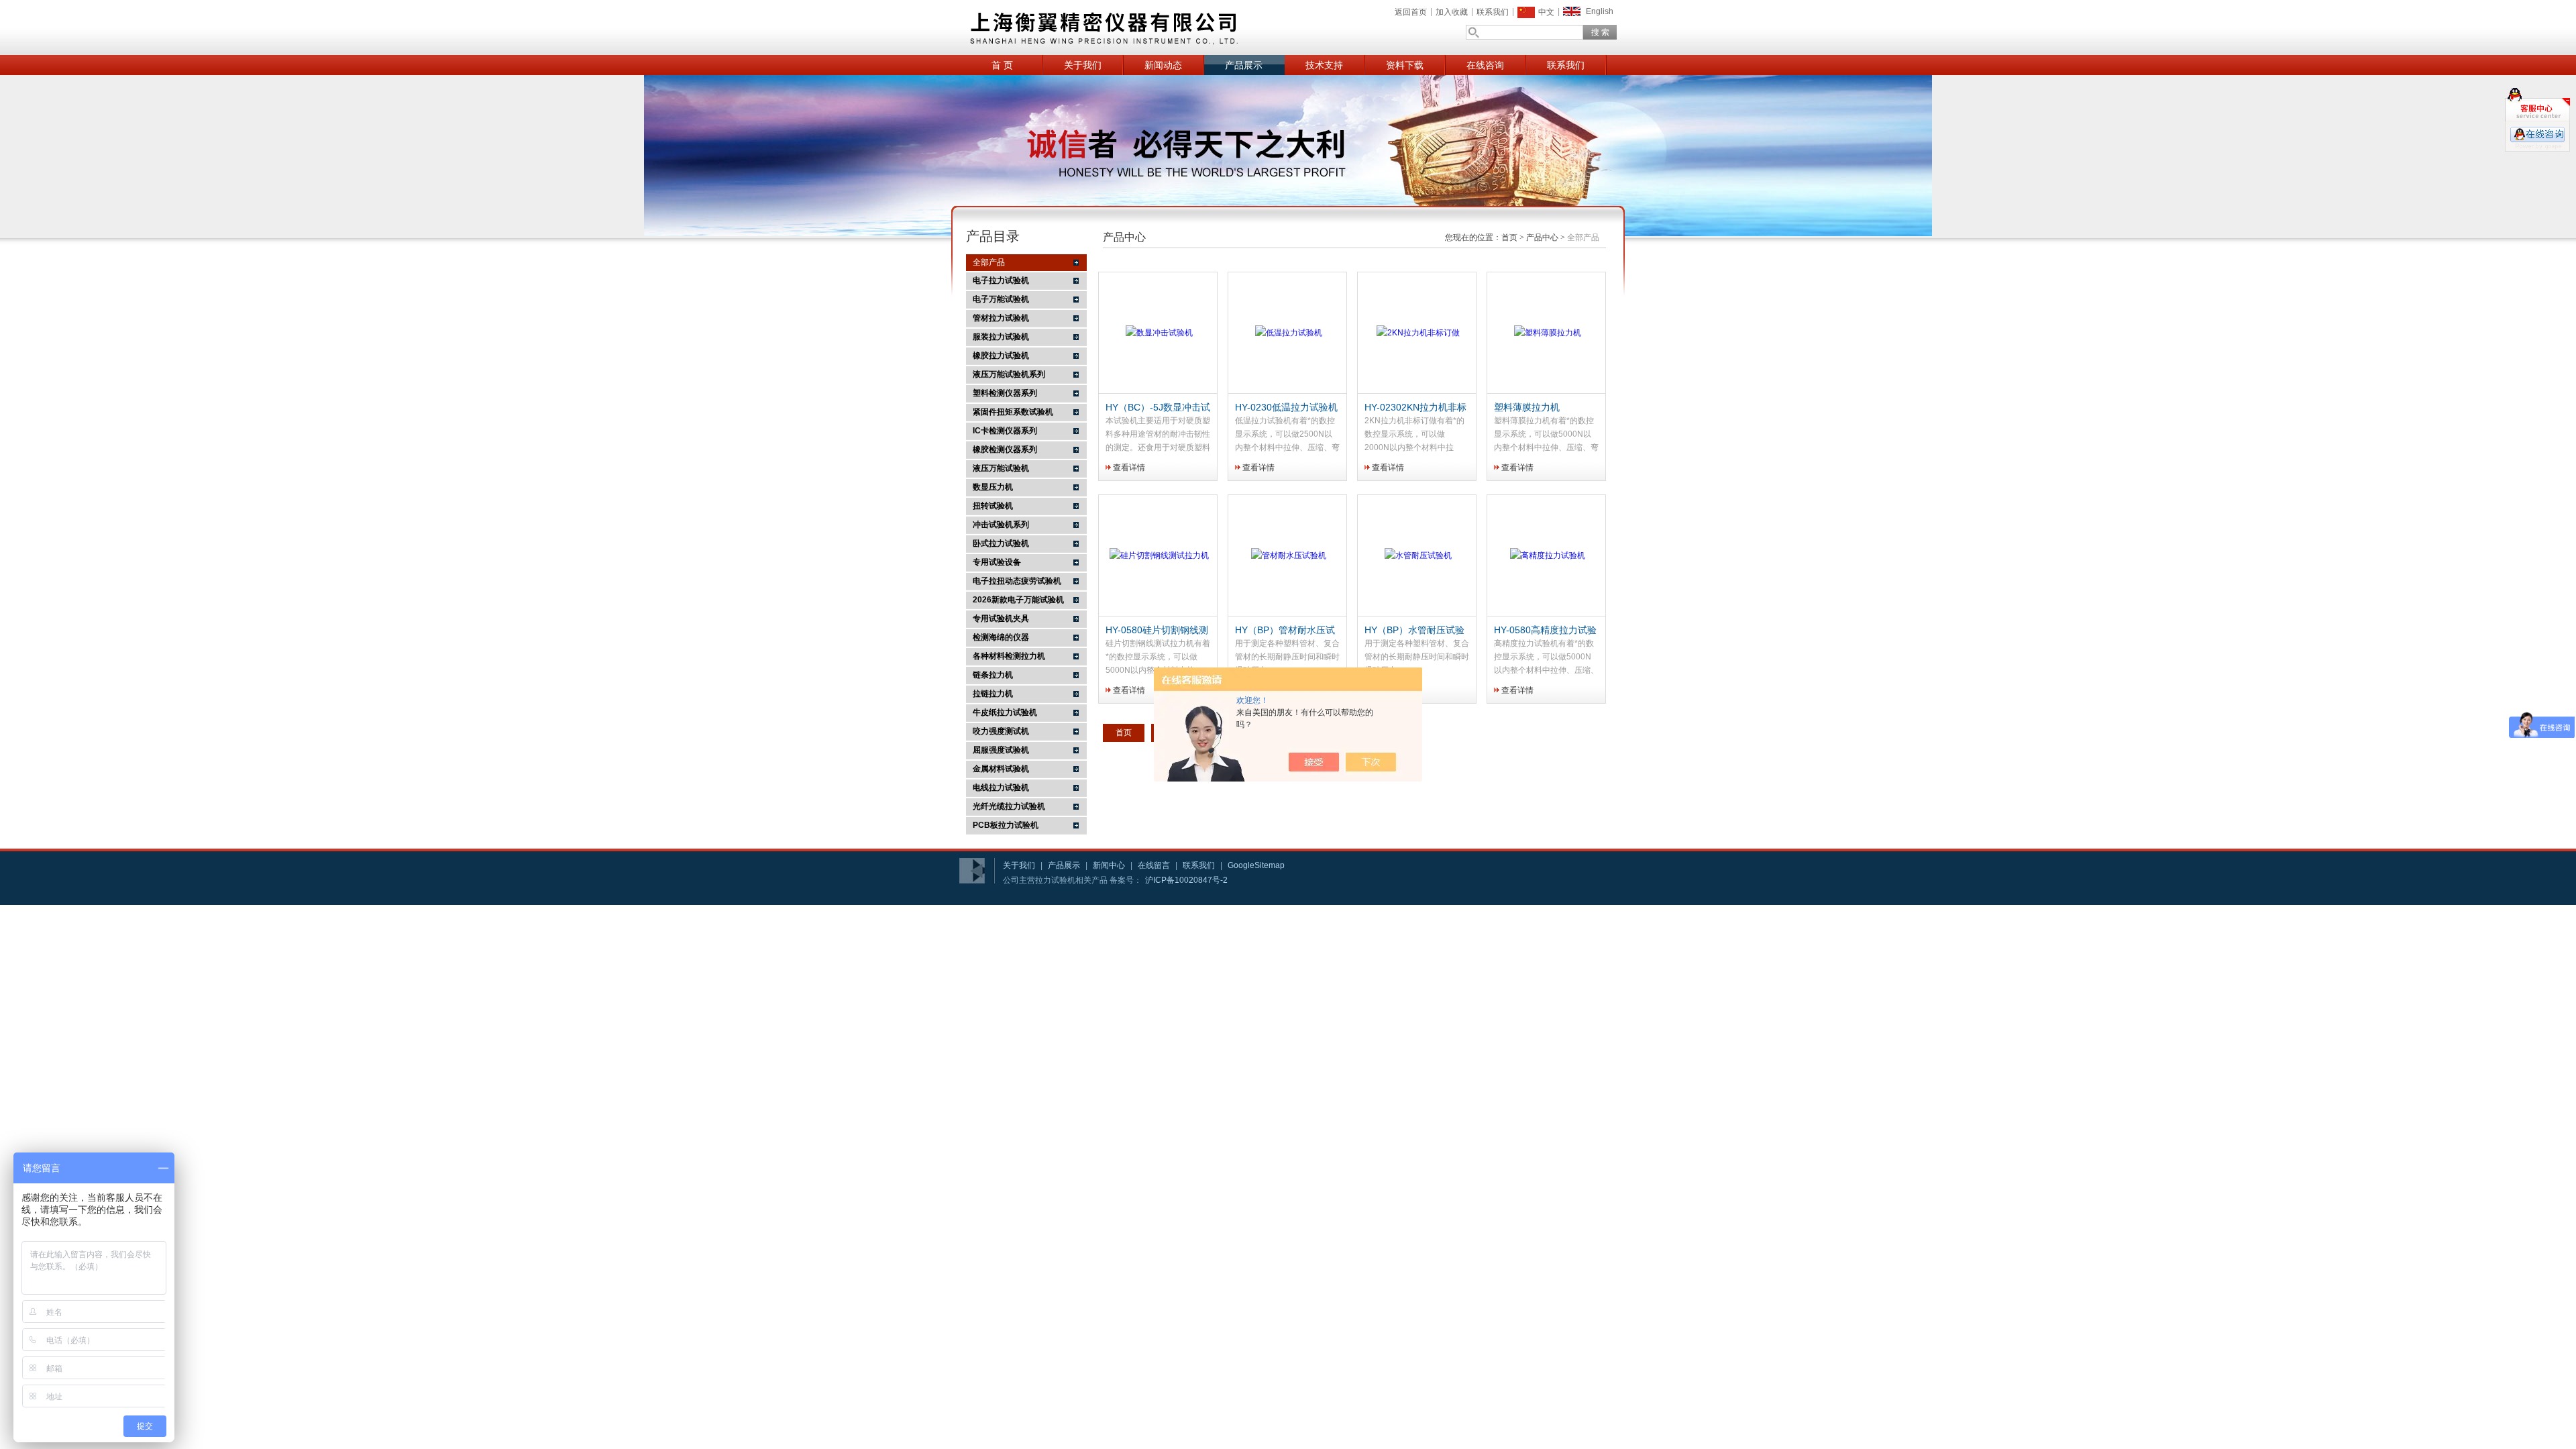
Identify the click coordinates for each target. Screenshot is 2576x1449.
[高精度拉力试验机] (1548, 556)
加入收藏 (1452, 12)
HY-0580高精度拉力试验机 (1545, 631)
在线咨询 (1485, 65)
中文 (1546, 12)
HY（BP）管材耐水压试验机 (1285, 631)
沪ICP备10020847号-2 (1186, 880)
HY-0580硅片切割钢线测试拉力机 (1157, 631)
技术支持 (1324, 65)
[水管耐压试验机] (1418, 556)
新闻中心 (1109, 865)
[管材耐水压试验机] (1289, 556)
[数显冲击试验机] (1159, 333)
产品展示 (1244, 65)
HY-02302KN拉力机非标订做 (1415, 408)
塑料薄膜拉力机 (1527, 407)
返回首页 (1411, 12)
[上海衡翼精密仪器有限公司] (1154, 28)
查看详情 (1129, 468)
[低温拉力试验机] (1289, 333)
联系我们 (1493, 12)
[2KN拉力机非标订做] (1418, 333)
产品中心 (1542, 237)
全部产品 (989, 262)
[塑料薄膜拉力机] (1548, 333)
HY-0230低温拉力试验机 (1286, 407)
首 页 (1002, 65)
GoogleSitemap (1256, 865)
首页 (1509, 237)
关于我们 (1083, 65)
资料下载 (1405, 65)
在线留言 (1154, 865)
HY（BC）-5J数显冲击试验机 (1158, 408)
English (1600, 11)
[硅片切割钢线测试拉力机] (1159, 556)
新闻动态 (1163, 65)
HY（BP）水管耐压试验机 (1414, 631)
